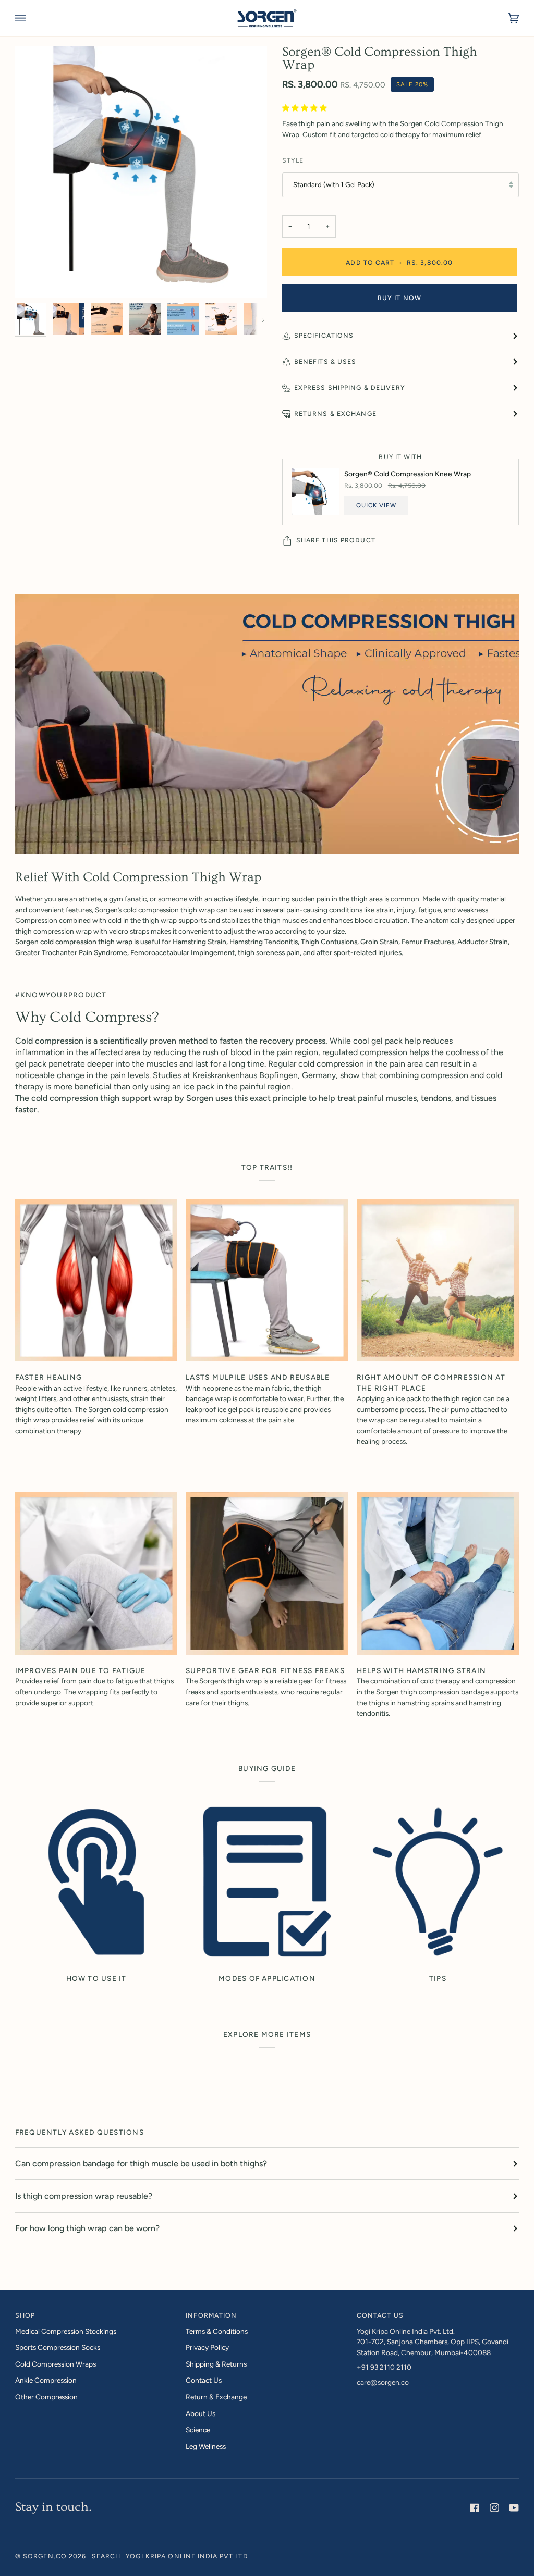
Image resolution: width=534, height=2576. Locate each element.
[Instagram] (494, 2508)
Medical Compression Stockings (66, 2331)
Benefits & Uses (325, 361)
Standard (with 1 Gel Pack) (334, 184)
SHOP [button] (25, 2315)
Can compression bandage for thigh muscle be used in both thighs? (141, 2164)
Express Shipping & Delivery (350, 387)
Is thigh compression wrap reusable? (84, 2196)
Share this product (336, 540)
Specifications (324, 335)
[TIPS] (438, 1882)
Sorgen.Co (45, 2556)
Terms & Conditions (217, 2331)
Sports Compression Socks (58, 2347)
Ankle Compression (46, 2380)
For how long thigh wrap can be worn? (87, 2228)
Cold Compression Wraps (56, 2364)
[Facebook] (475, 2508)
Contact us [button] (380, 2315)
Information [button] (211, 2315)
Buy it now (399, 298)
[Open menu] (31, 18)
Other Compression (46, 2397)
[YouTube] (514, 2508)
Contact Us (204, 2380)
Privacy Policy (207, 2347)
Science (198, 2430)
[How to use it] (96, 1882)
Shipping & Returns (216, 2364)
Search (106, 2556)
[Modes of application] (267, 1882)
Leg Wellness (206, 2446)
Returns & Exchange (335, 413)
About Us (201, 2413)
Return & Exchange (216, 2397)
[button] (305, 108)
